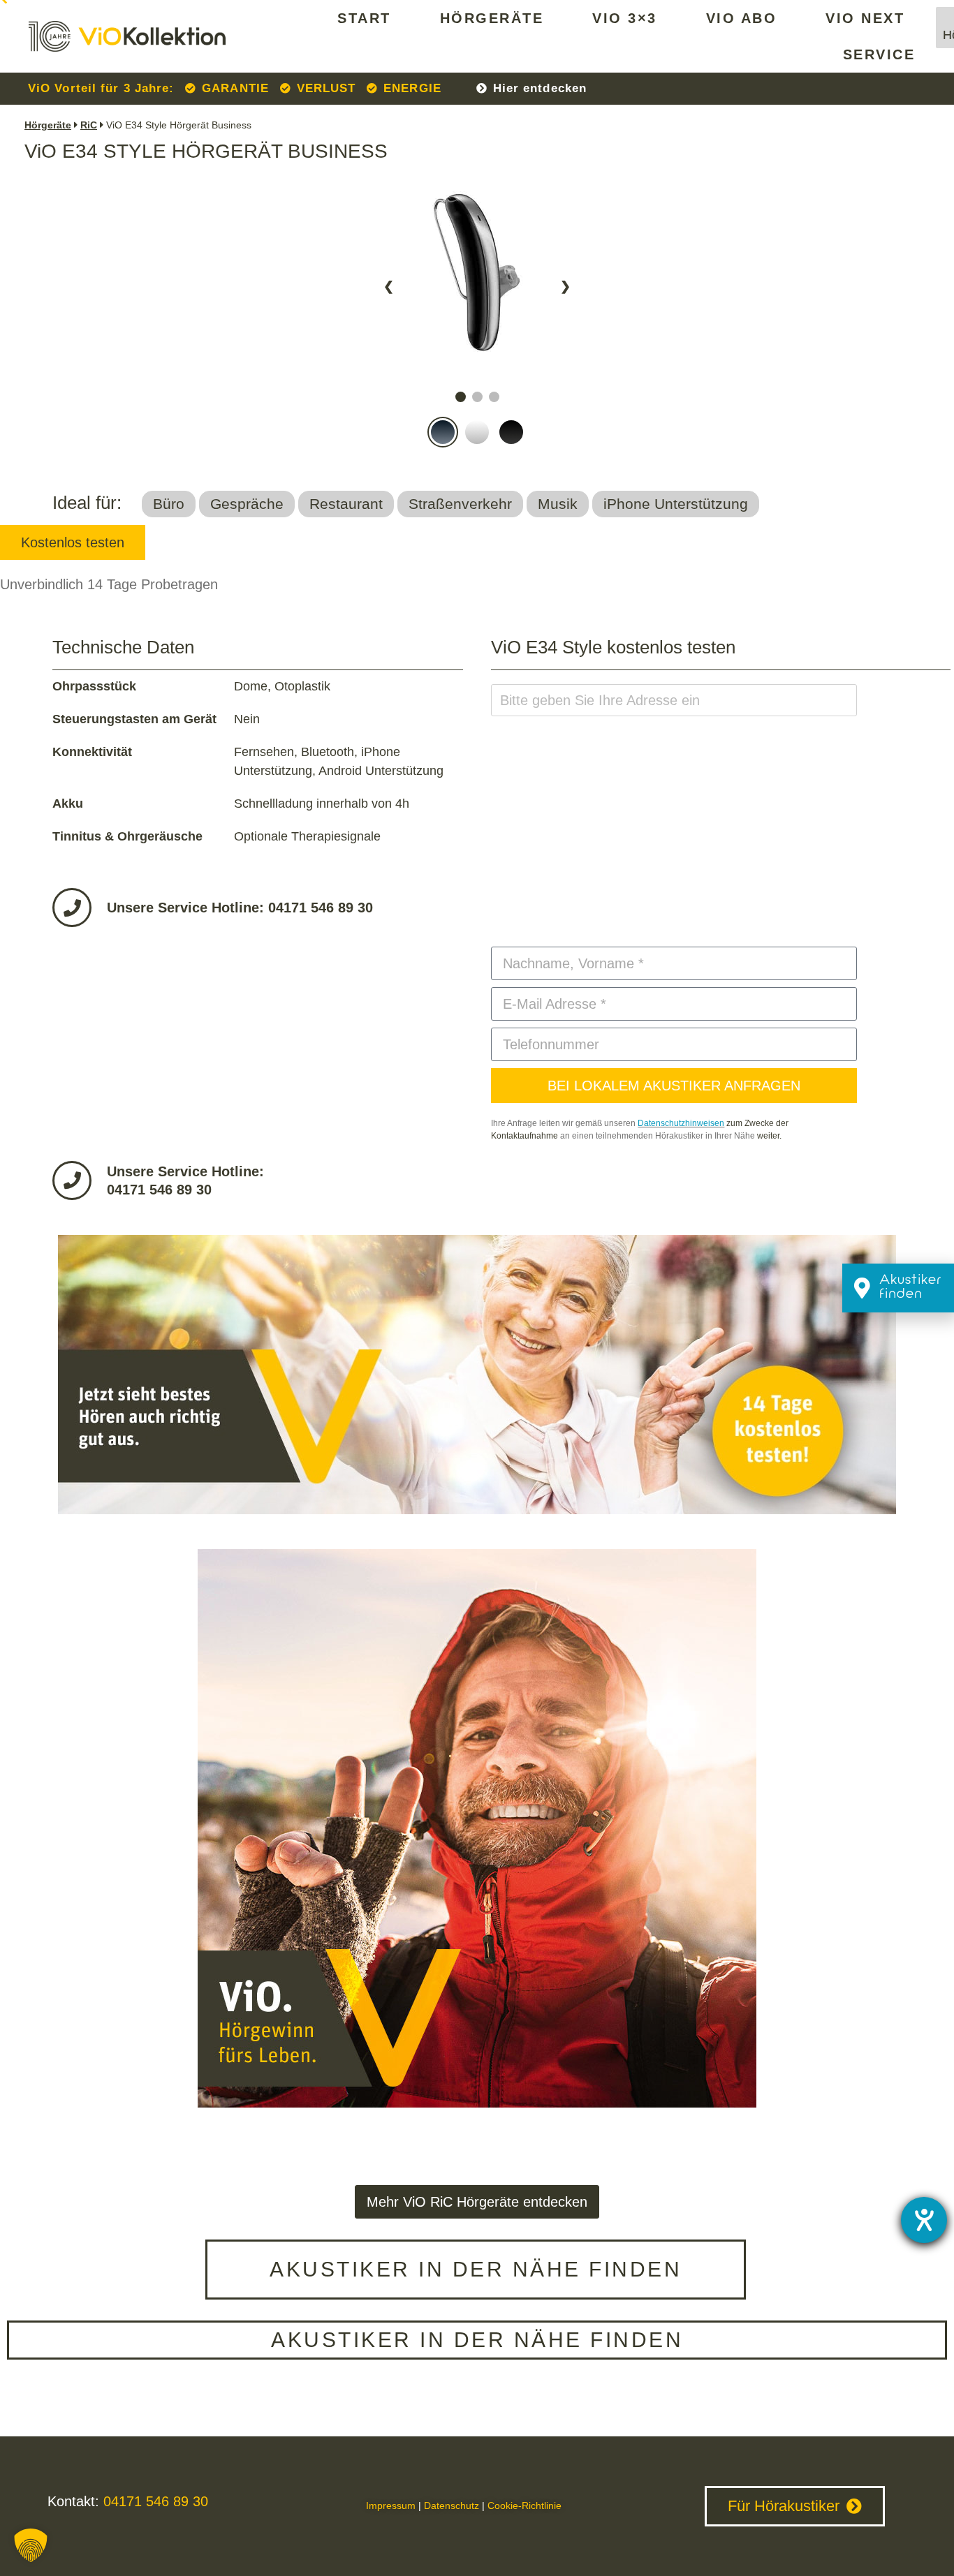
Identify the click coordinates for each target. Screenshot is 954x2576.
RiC (89, 125)
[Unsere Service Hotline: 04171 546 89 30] (72, 908)
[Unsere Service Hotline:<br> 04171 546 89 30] (72, 1180)
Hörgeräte (492, 18)
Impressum (391, 2505)
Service (879, 54)
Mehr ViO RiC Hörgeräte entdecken (477, 2202)
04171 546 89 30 (154, 2501)
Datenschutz (452, 2505)
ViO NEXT (865, 18)
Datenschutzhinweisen (681, 1123)
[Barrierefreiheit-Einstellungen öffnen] (924, 2220)
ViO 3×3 (625, 18)
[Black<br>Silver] (477, 379)
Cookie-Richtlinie (524, 2505)
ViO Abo (742, 18)
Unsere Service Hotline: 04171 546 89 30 (240, 908)
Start (364, 18)
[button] (31, 2545)
